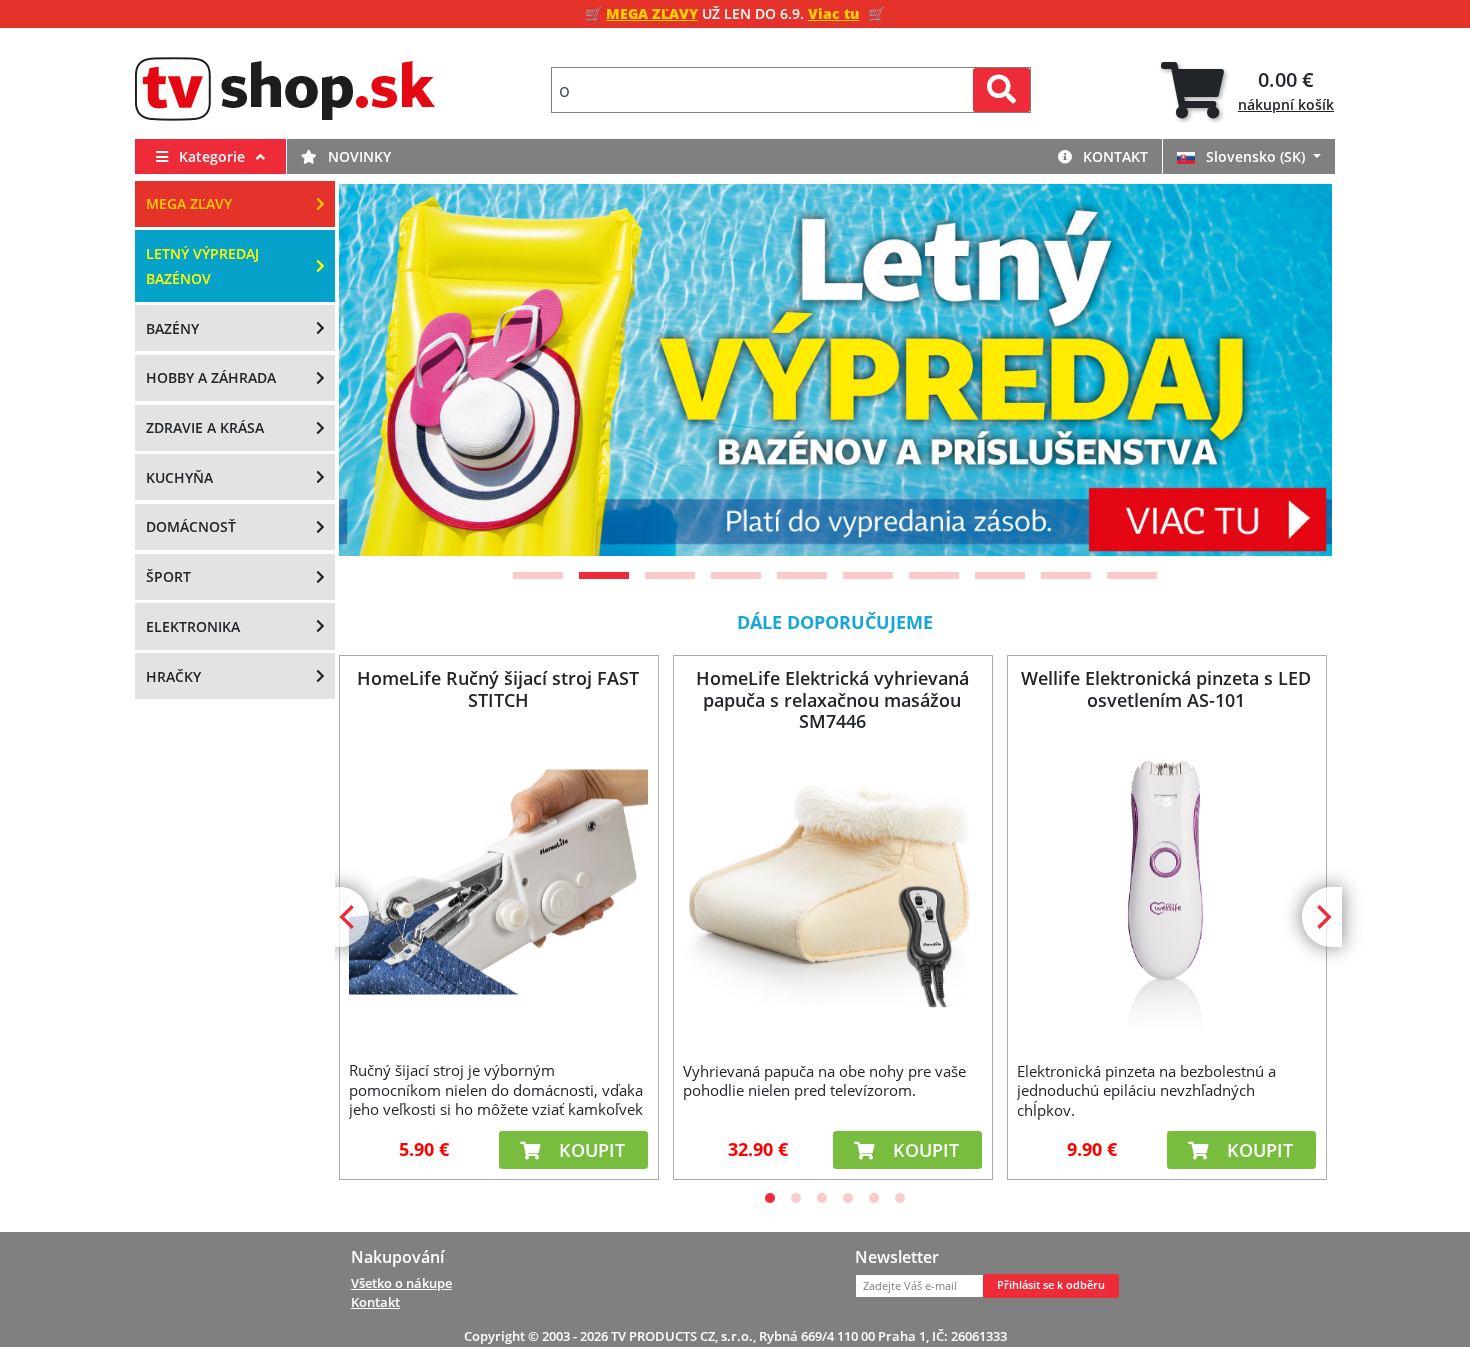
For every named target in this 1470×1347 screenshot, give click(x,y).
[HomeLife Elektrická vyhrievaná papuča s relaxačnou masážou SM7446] (832, 882)
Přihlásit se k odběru (1051, 1285)
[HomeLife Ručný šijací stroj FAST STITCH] (498, 881)
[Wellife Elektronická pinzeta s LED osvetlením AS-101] (1166, 882)
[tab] (1247, 90)
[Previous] (379, 370)
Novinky (357, 156)
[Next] (1292, 370)
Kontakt (1113, 156)
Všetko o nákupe (401, 1283)
